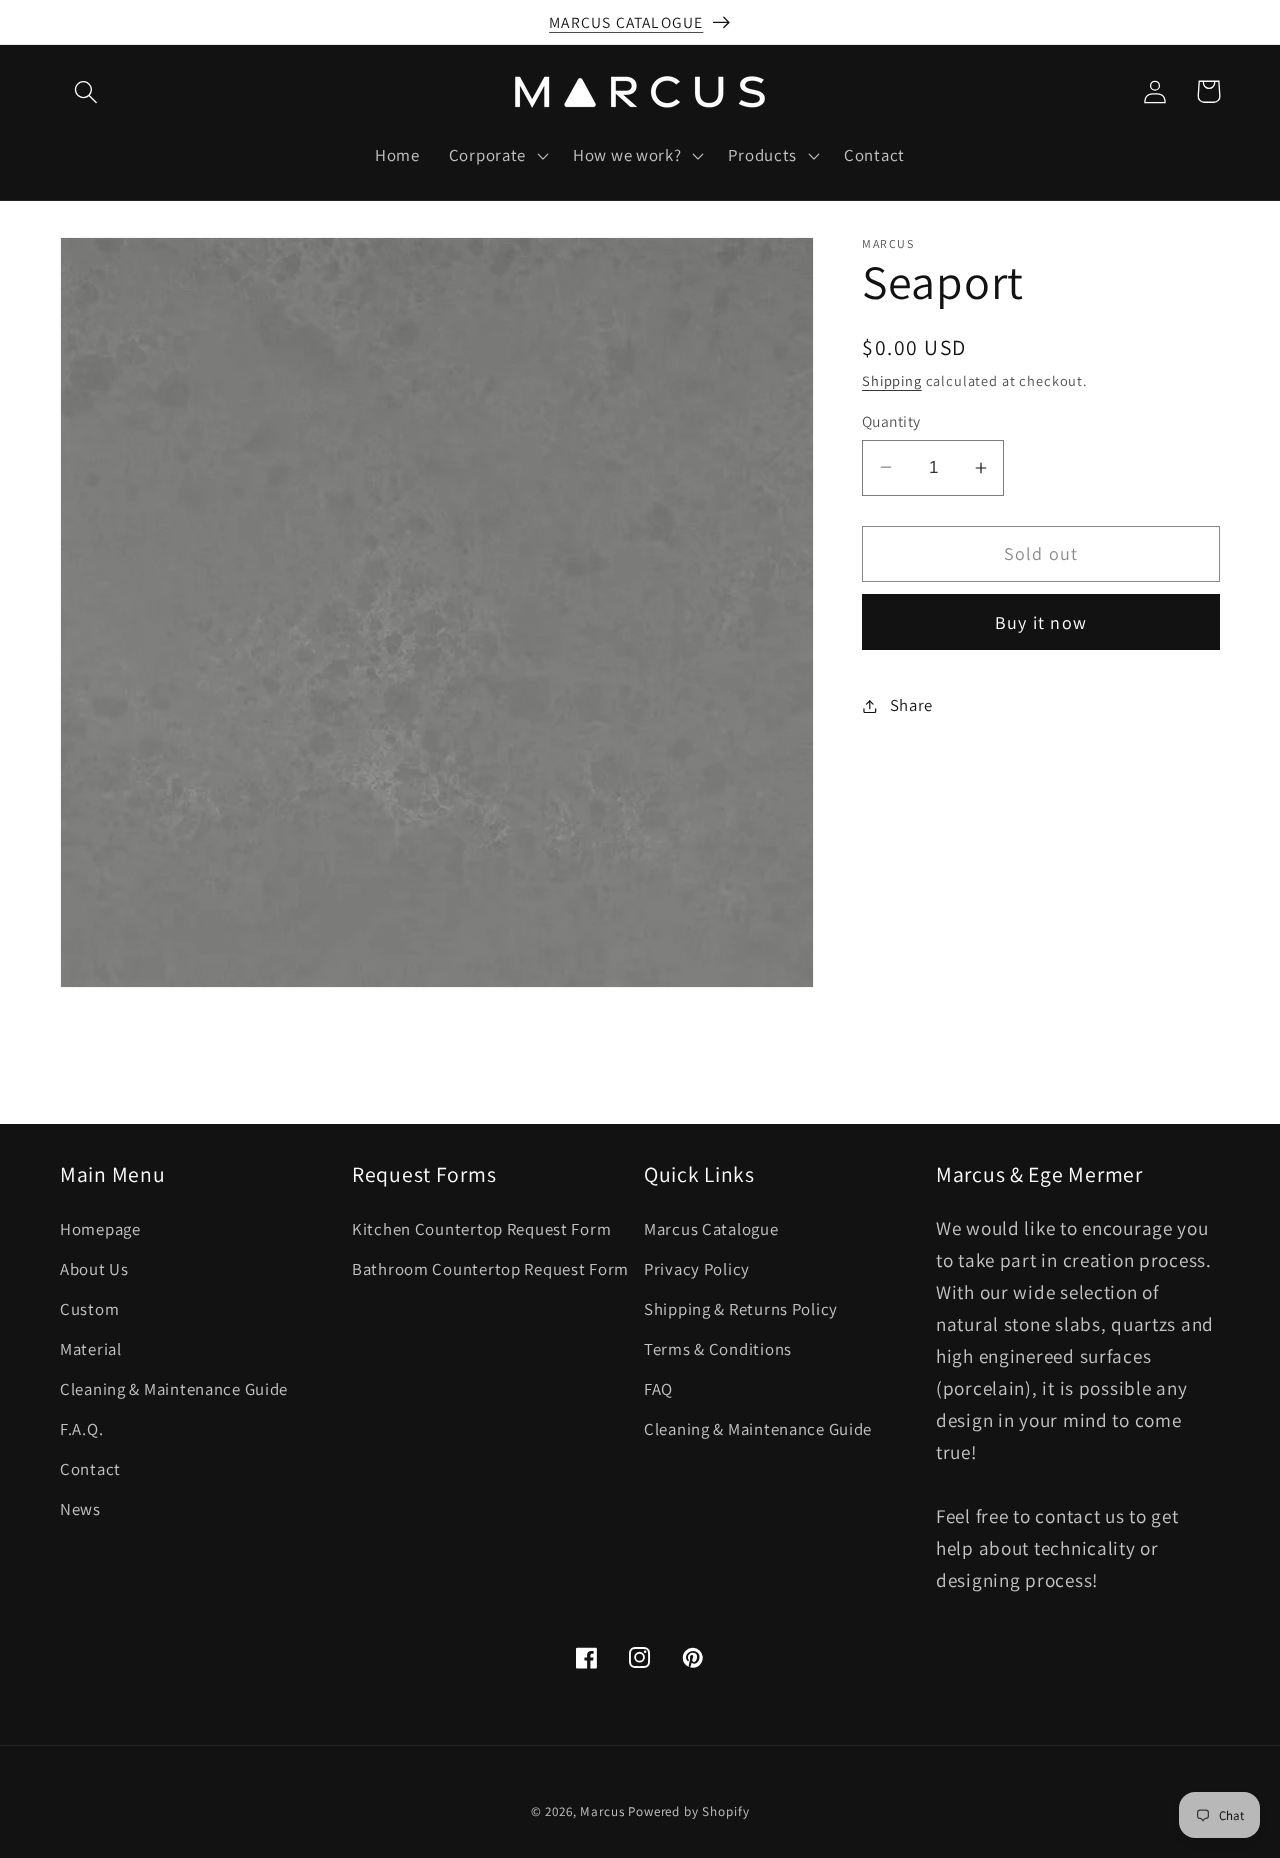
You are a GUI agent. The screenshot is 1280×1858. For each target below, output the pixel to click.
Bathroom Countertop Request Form (490, 1269)
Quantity (891, 421)
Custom (89, 1309)
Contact (90, 1469)
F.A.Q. (81, 1429)
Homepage (100, 1229)
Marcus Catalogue (711, 1229)
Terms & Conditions (718, 1349)
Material (91, 1349)
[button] (86, 91)
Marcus (602, 1811)
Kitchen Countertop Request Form (481, 1229)
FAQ (658, 1389)
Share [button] (911, 705)
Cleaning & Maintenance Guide (174, 1389)
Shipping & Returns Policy (741, 1309)
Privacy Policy (697, 1269)
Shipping (892, 380)
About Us (94, 1269)
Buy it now (1041, 622)
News (80, 1509)
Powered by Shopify (688, 1811)
